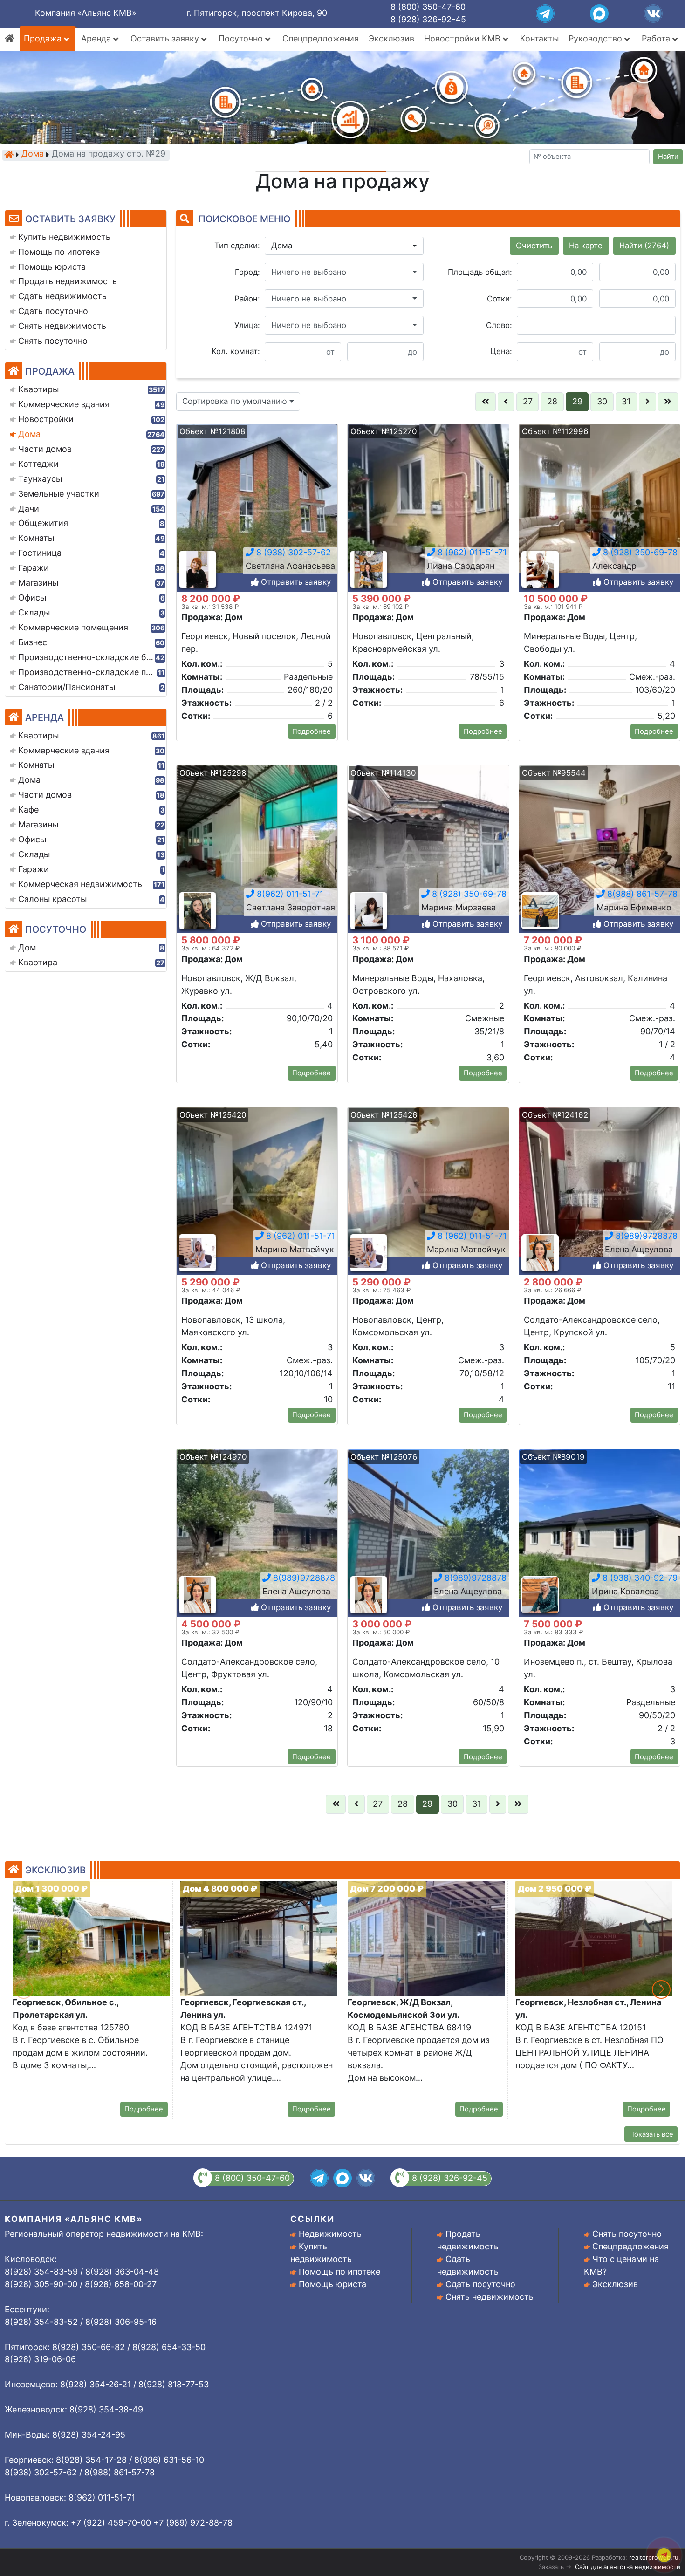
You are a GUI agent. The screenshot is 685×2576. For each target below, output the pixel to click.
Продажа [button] (44, 38)
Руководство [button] (596, 38)
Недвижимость (330, 2234)
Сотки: (500, 299)
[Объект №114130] (428, 849)
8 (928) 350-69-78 (639, 552)
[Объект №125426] (428, 1191)
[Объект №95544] (600, 849)
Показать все (651, 2134)
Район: (247, 299)
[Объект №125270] (428, 507)
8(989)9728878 (645, 1236)
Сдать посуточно (480, 2284)
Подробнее (312, 731)
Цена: (501, 351)
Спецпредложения (321, 38)
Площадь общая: (480, 272)
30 (602, 401)
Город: (247, 272)
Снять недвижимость (490, 2297)
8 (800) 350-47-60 (428, 7)
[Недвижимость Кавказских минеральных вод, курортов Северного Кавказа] (9, 155)
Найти (668, 157)
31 (626, 401)
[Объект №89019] (600, 1533)
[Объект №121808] (257, 507)
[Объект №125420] (257, 1191)
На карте (586, 246)
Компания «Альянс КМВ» (86, 13)
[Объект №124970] (257, 1533)
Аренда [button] (97, 38)
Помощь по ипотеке (339, 2272)
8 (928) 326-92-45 (428, 19)
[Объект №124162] (600, 1191)
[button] (344, 246)
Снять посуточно (627, 2234)
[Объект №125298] (257, 849)
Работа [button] (657, 38)
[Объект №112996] (600, 507)
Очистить (534, 246)
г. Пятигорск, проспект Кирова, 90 (257, 13)
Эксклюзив (391, 38)
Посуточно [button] (242, 38)
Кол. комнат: (236, 351)
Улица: (247, 325)
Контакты (539, 38)
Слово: (499, 325)
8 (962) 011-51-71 (471, 552)
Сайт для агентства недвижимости (628, 2567)
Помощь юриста (332, 2284)
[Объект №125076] (428, 1533)
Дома (33, 154)
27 (528, 401)
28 (552, 401)
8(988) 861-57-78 (641, 894)
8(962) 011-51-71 (289, 894)
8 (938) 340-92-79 (639, 1578)
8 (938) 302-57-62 (292, 552)
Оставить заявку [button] (166, 38)
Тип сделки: (237, 246)
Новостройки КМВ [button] (463, 38)
